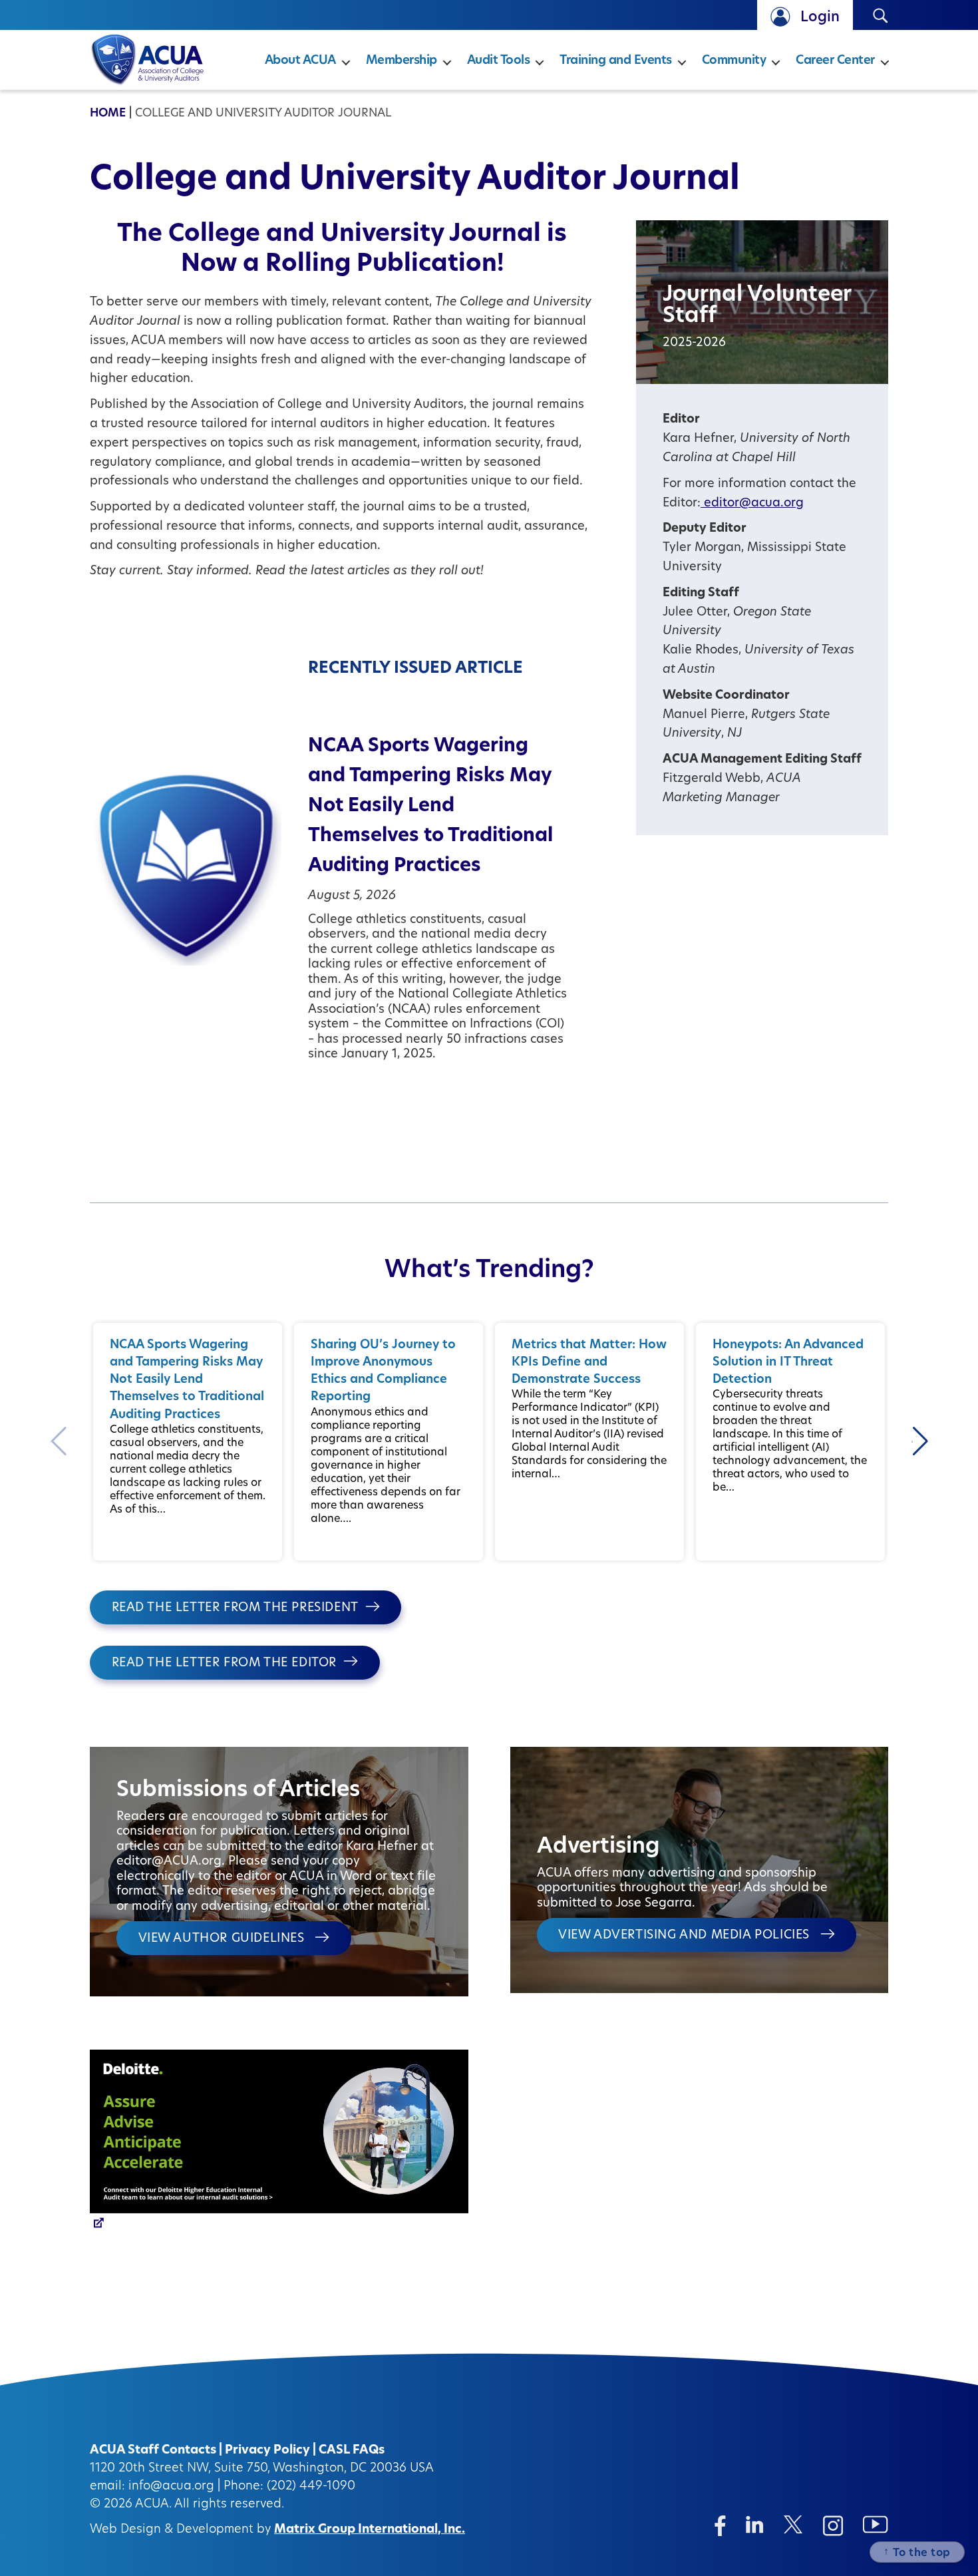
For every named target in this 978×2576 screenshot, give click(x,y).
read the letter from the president (235, 1608)
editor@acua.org (752, 504)
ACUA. (153, 2505)
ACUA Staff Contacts (153, 2451)
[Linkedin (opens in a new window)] (755, 2524)
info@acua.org (171, 2487)
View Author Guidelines (224, 1939)
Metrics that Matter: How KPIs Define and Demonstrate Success (589, 1363)
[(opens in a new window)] (279, 2143)
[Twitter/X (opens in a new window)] (793, 2524)
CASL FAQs (352, 2451)
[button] (920, 1441)
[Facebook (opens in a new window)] (720, 2526)
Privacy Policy (267, 2451)
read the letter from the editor (225, 1664)
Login (820, 18)
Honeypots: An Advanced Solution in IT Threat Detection (788, 1363)
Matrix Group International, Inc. (370, 2530)
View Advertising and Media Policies (686, 1936)
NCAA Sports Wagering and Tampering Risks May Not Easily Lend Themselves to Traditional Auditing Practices (430, 807)
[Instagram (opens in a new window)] (833, 2526)
